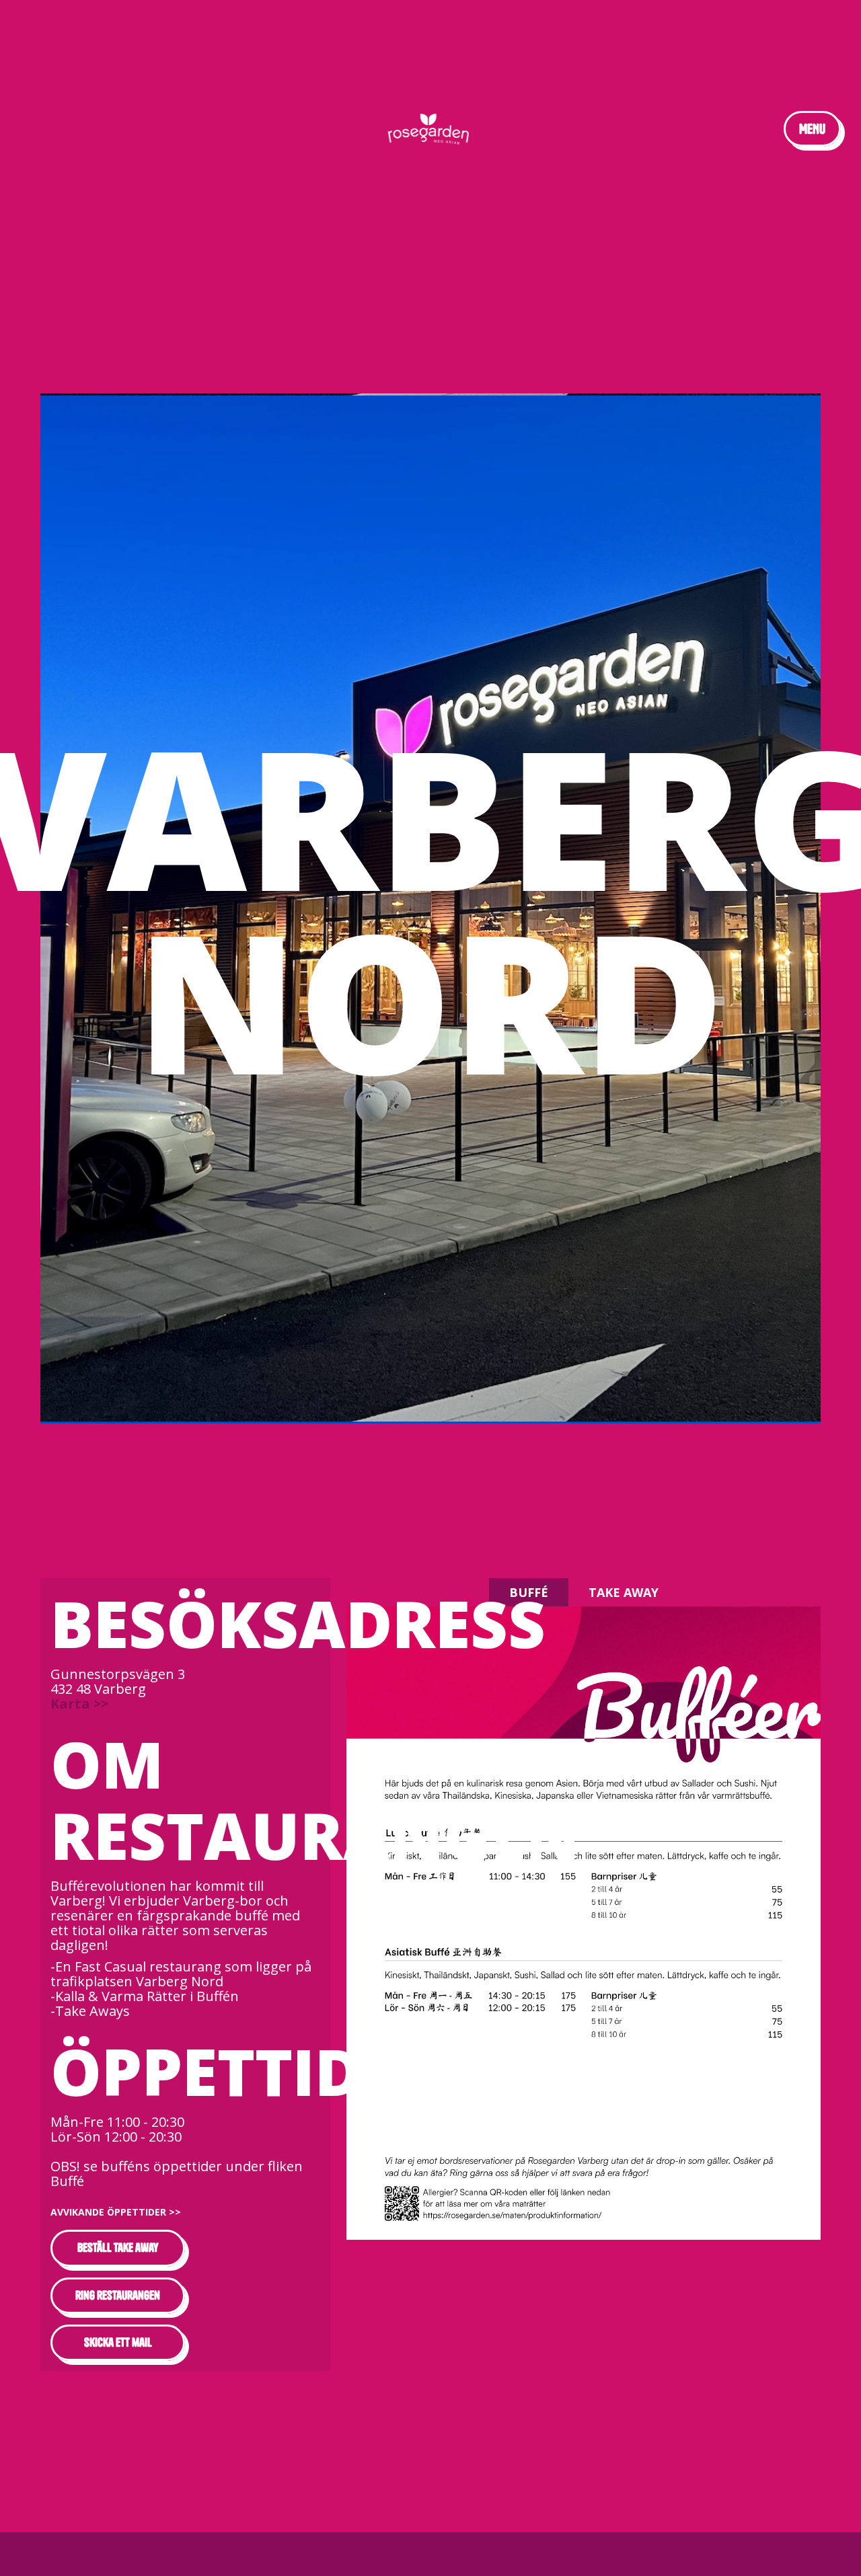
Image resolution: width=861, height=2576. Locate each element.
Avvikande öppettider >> (116, 2212)
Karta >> (79, 1704)
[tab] (529, 1592)
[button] (812, 129)
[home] (431, 129)
